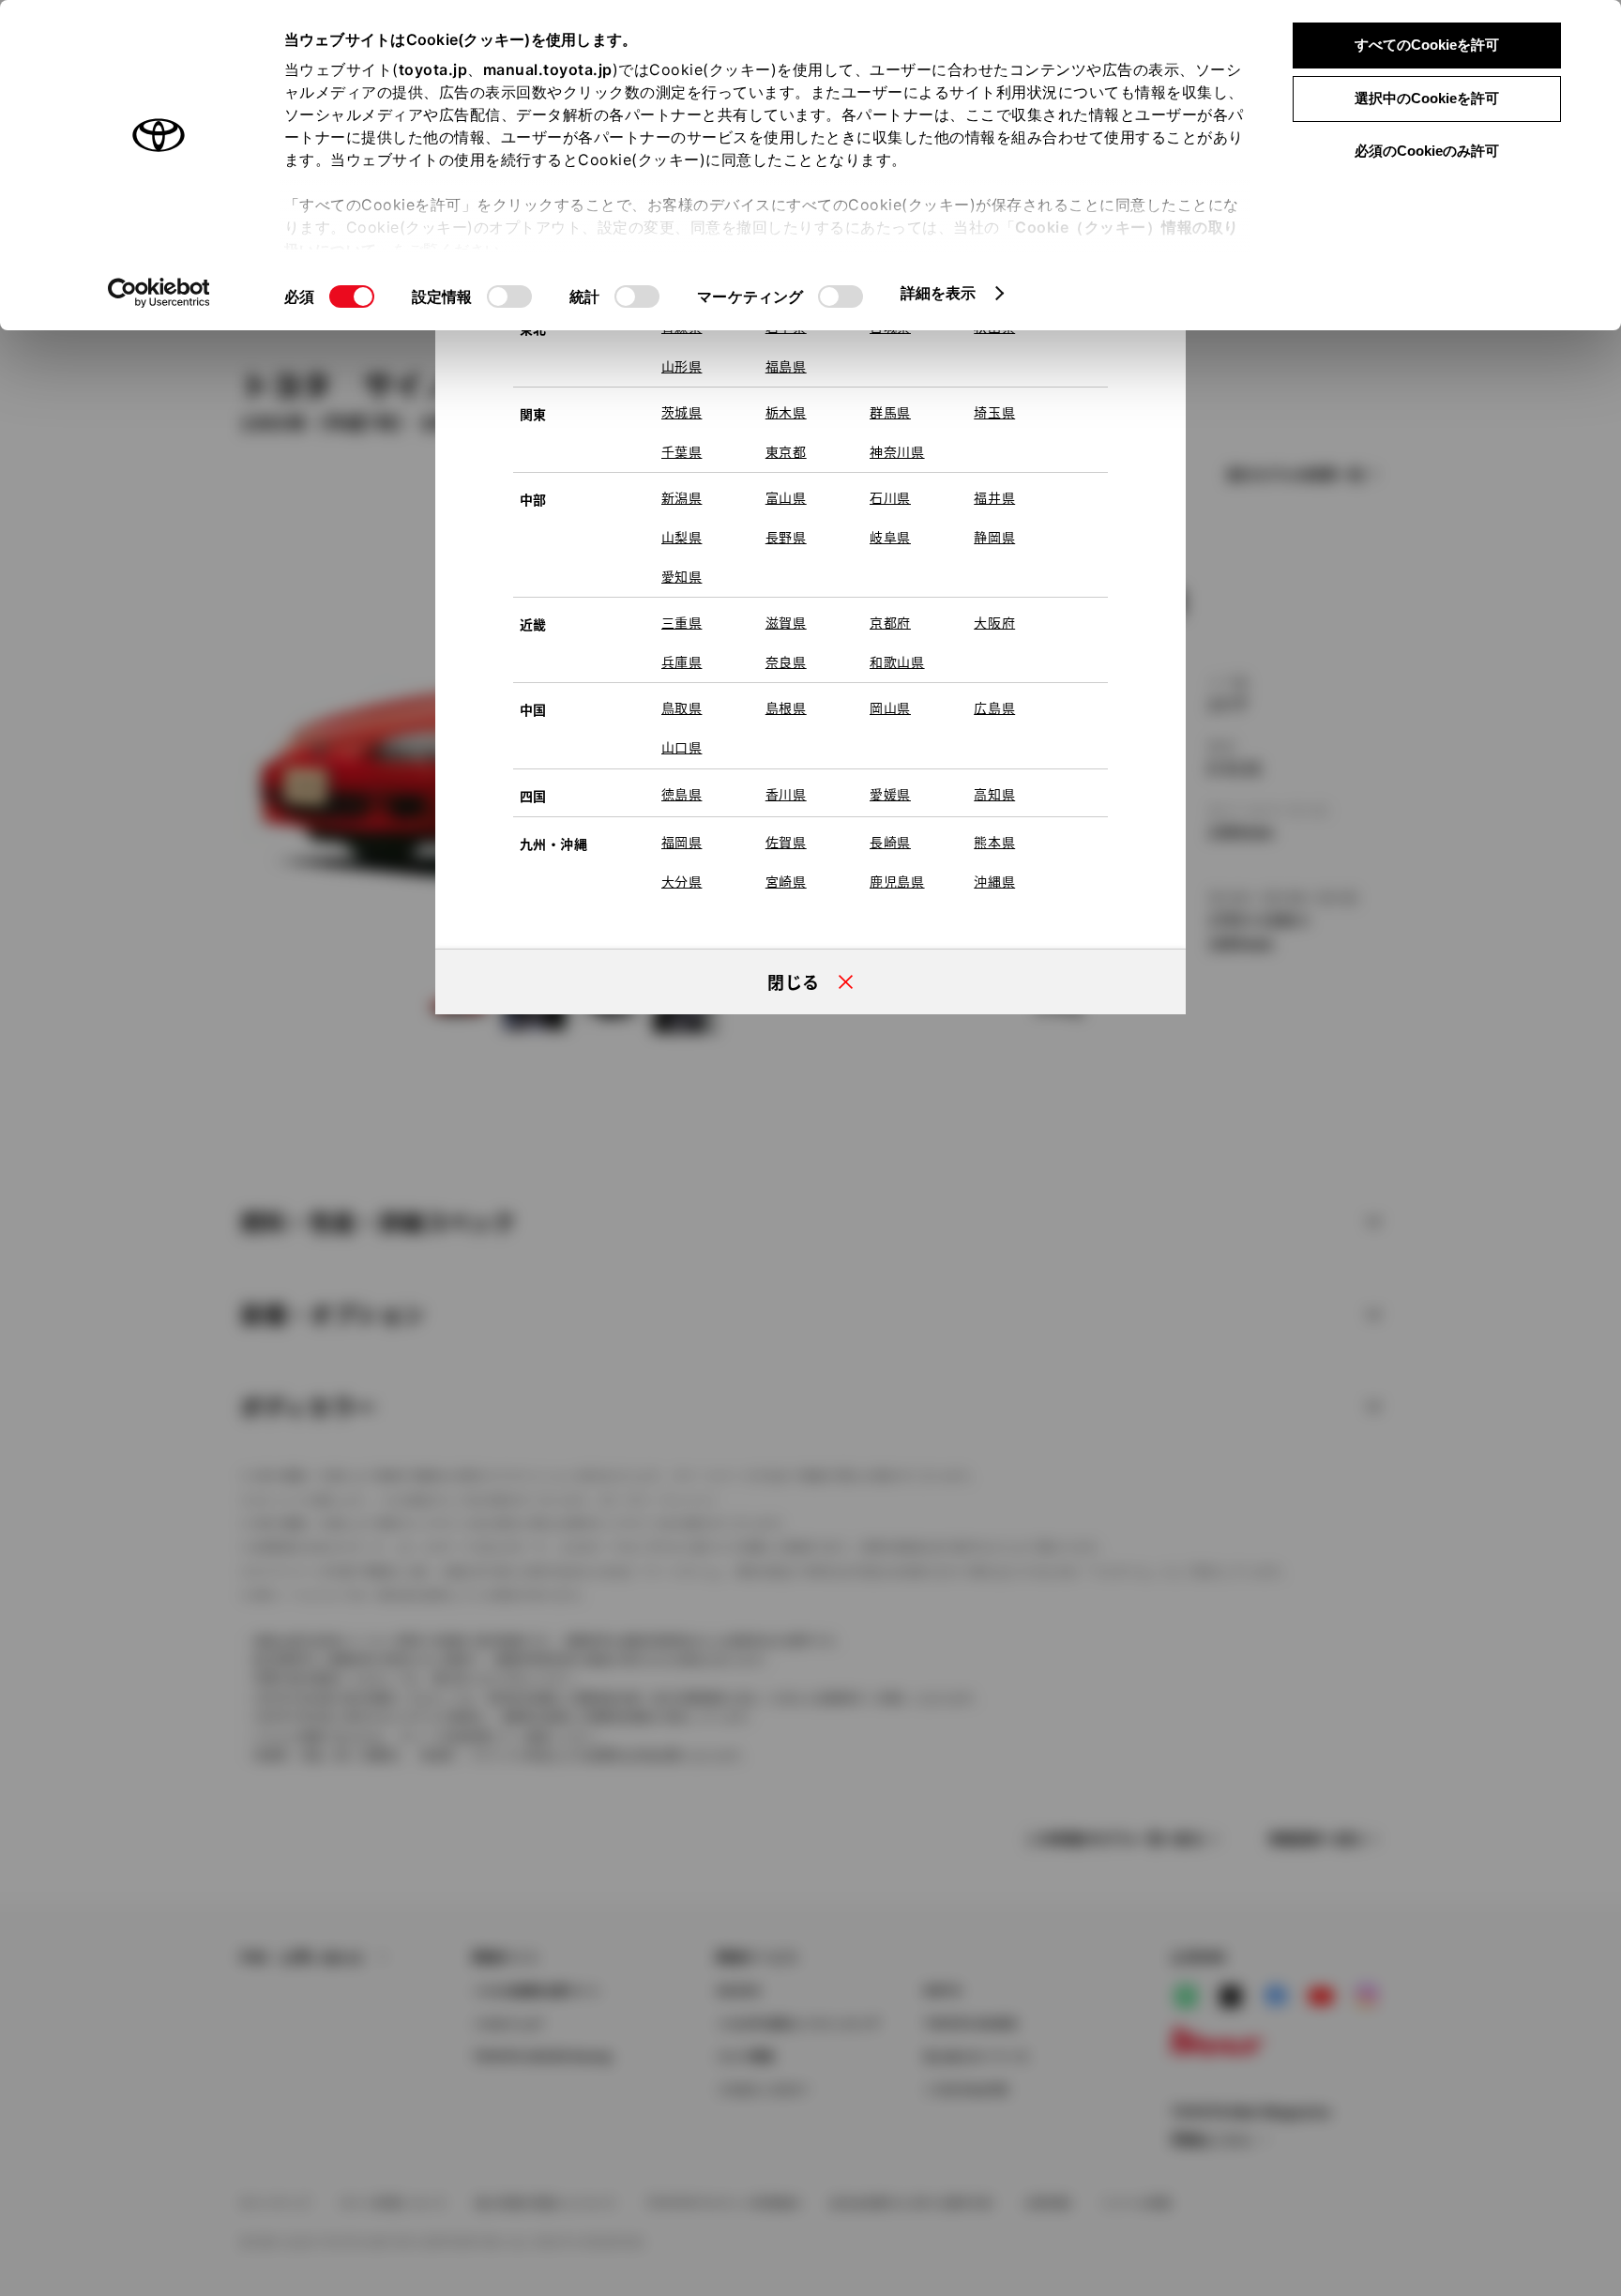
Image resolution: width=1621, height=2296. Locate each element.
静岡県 (994, 537)
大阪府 (994, 622)
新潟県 (682, 497)
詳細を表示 (939, 293)
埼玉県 (994, 412)
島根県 (786, 707)
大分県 (682, 881)
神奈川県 (897, 451)
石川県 (890, 497)
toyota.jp (433, 69)
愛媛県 (890, 794)
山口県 (682, 747)
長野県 (786, 537)
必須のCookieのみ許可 (1427, 151)
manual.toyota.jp (548, 69)
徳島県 (682, 794)
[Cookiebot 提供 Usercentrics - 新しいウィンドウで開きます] (159, 293)
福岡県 (682, 842)
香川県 (786, 794)
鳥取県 (682, 707)
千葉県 (682, 451)
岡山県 (890, 707)
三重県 (682, 622)
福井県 (994, 497)
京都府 (890, 622)
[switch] (509, 297)
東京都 (786, 451)
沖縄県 (994, 881)
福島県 (786, 366)
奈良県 (786, 661)
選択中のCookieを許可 (1427, 98)
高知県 (994, 794)
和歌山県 (897, 661)
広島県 (994, 707)
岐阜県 (890, 537)
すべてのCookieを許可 (1427, 45)
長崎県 (890, 842)
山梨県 (682, 537)
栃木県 (786, 412)
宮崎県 (786, 881)
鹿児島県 (897, 881)
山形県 (682, 366)
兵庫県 (682, 661)
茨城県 (682, 412)
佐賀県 (786, 842)
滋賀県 (786, 622)
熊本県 (994, 842)
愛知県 (682, 576)
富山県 (786, 497)
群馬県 (890, 412)
